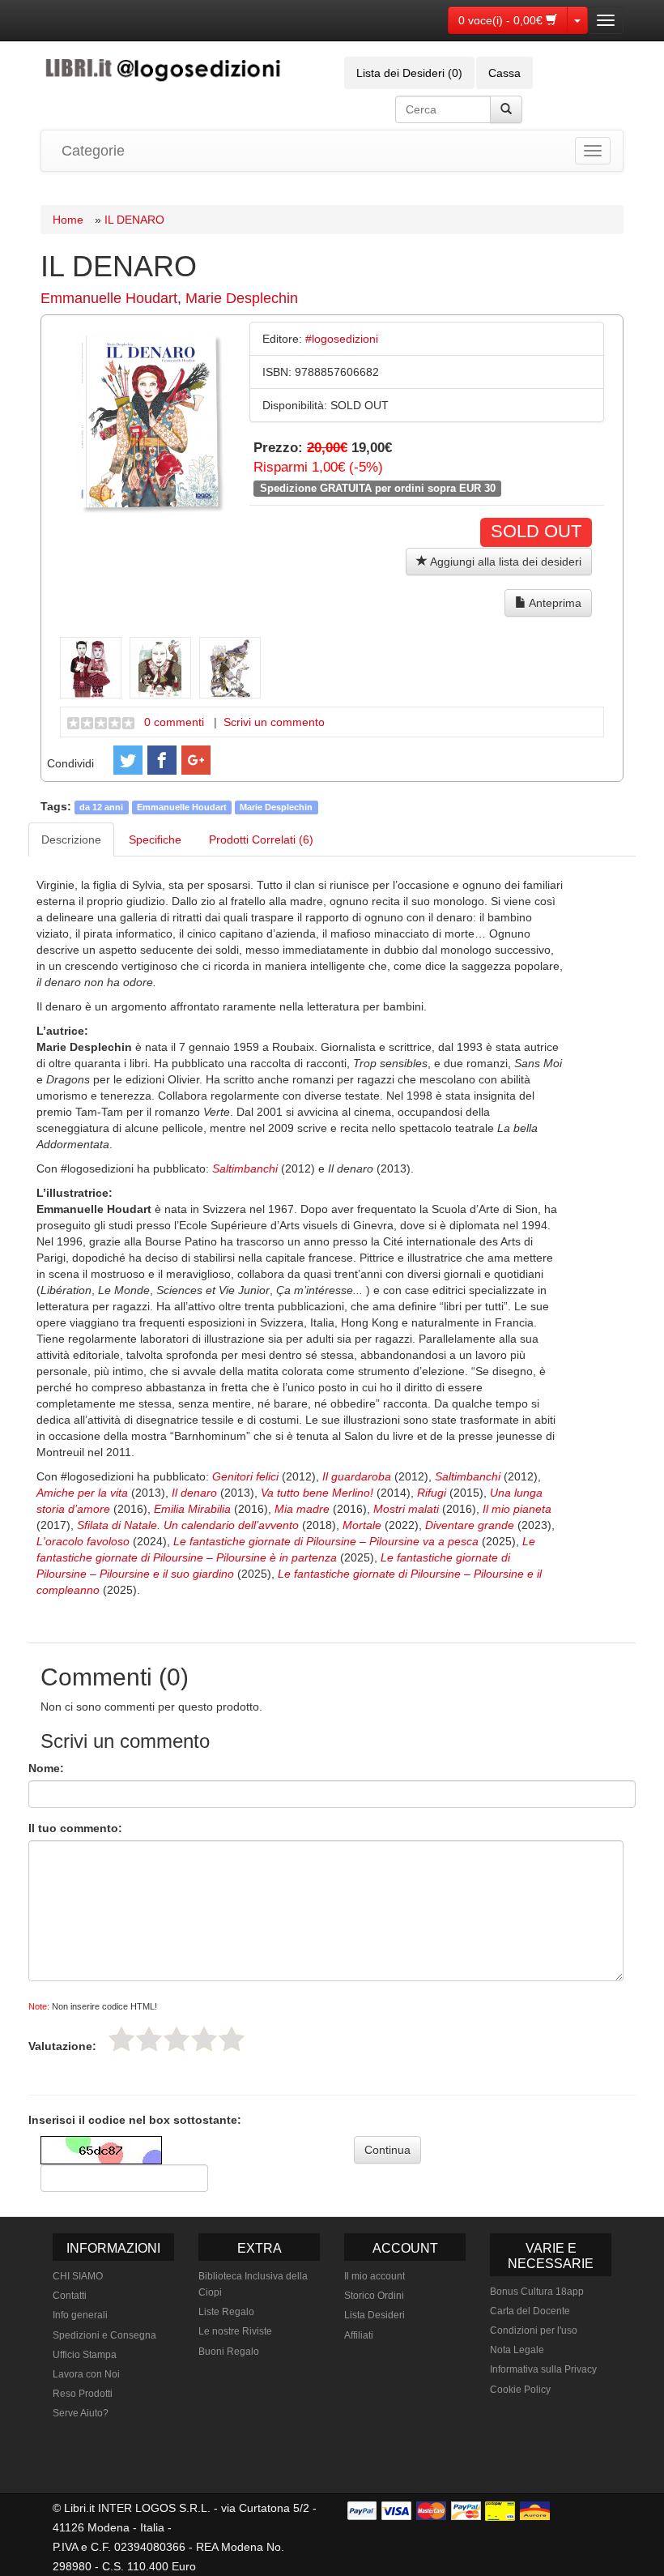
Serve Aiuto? (81, 2413)
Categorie (93, 151)
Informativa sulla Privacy (543, 2369)
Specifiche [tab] (155, 839)
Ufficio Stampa (85, 2355)
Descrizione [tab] (71, 839)
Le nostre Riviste (235, 2331)
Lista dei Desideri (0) (409, 73)
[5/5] (232, 2039)
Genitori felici (245, 1476)
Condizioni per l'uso (534, 2330)
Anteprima (554, 603)
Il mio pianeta (517, 1509)
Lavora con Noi (86, 2374)
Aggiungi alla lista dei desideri (504, 562)
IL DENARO (134, 220)
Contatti (70, 2296)
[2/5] (149, 2039)
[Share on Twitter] (128, 760)
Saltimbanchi (245, 1168)
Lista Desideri (375, 2315)
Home (68, 220)
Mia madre (302, 1509)
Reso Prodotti (83, 2394)
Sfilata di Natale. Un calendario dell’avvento (188, 1525)
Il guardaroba (357, 1476)
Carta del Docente (530, 2311)
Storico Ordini (374, 2296)
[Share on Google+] (196, 760)
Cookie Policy (520, 2390)
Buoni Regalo (229, 2352)
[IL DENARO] (152, 421)
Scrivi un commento (274, 722)
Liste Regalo (226, 2312)
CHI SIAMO (78, 2276)
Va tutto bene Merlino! (317, 1493)
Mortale (362, 1525)
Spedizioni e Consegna (104, 2335)
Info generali (80, 2315)
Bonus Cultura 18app (537, 2292)
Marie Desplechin (242, 298)
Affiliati (359, 2335)
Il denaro (194, 1493)
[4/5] (204, 2039)
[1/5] (121, 2039)
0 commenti (174, 722)
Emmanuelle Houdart (109, 298)
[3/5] (177, 2039)
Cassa (504, 73)
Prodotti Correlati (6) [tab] (261, 839)
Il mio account (375, 2276)
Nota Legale (517, 2350)
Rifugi (432, 1493)
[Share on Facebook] (162, 760)
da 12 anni (101, 807)
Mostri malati (406, 1509)
